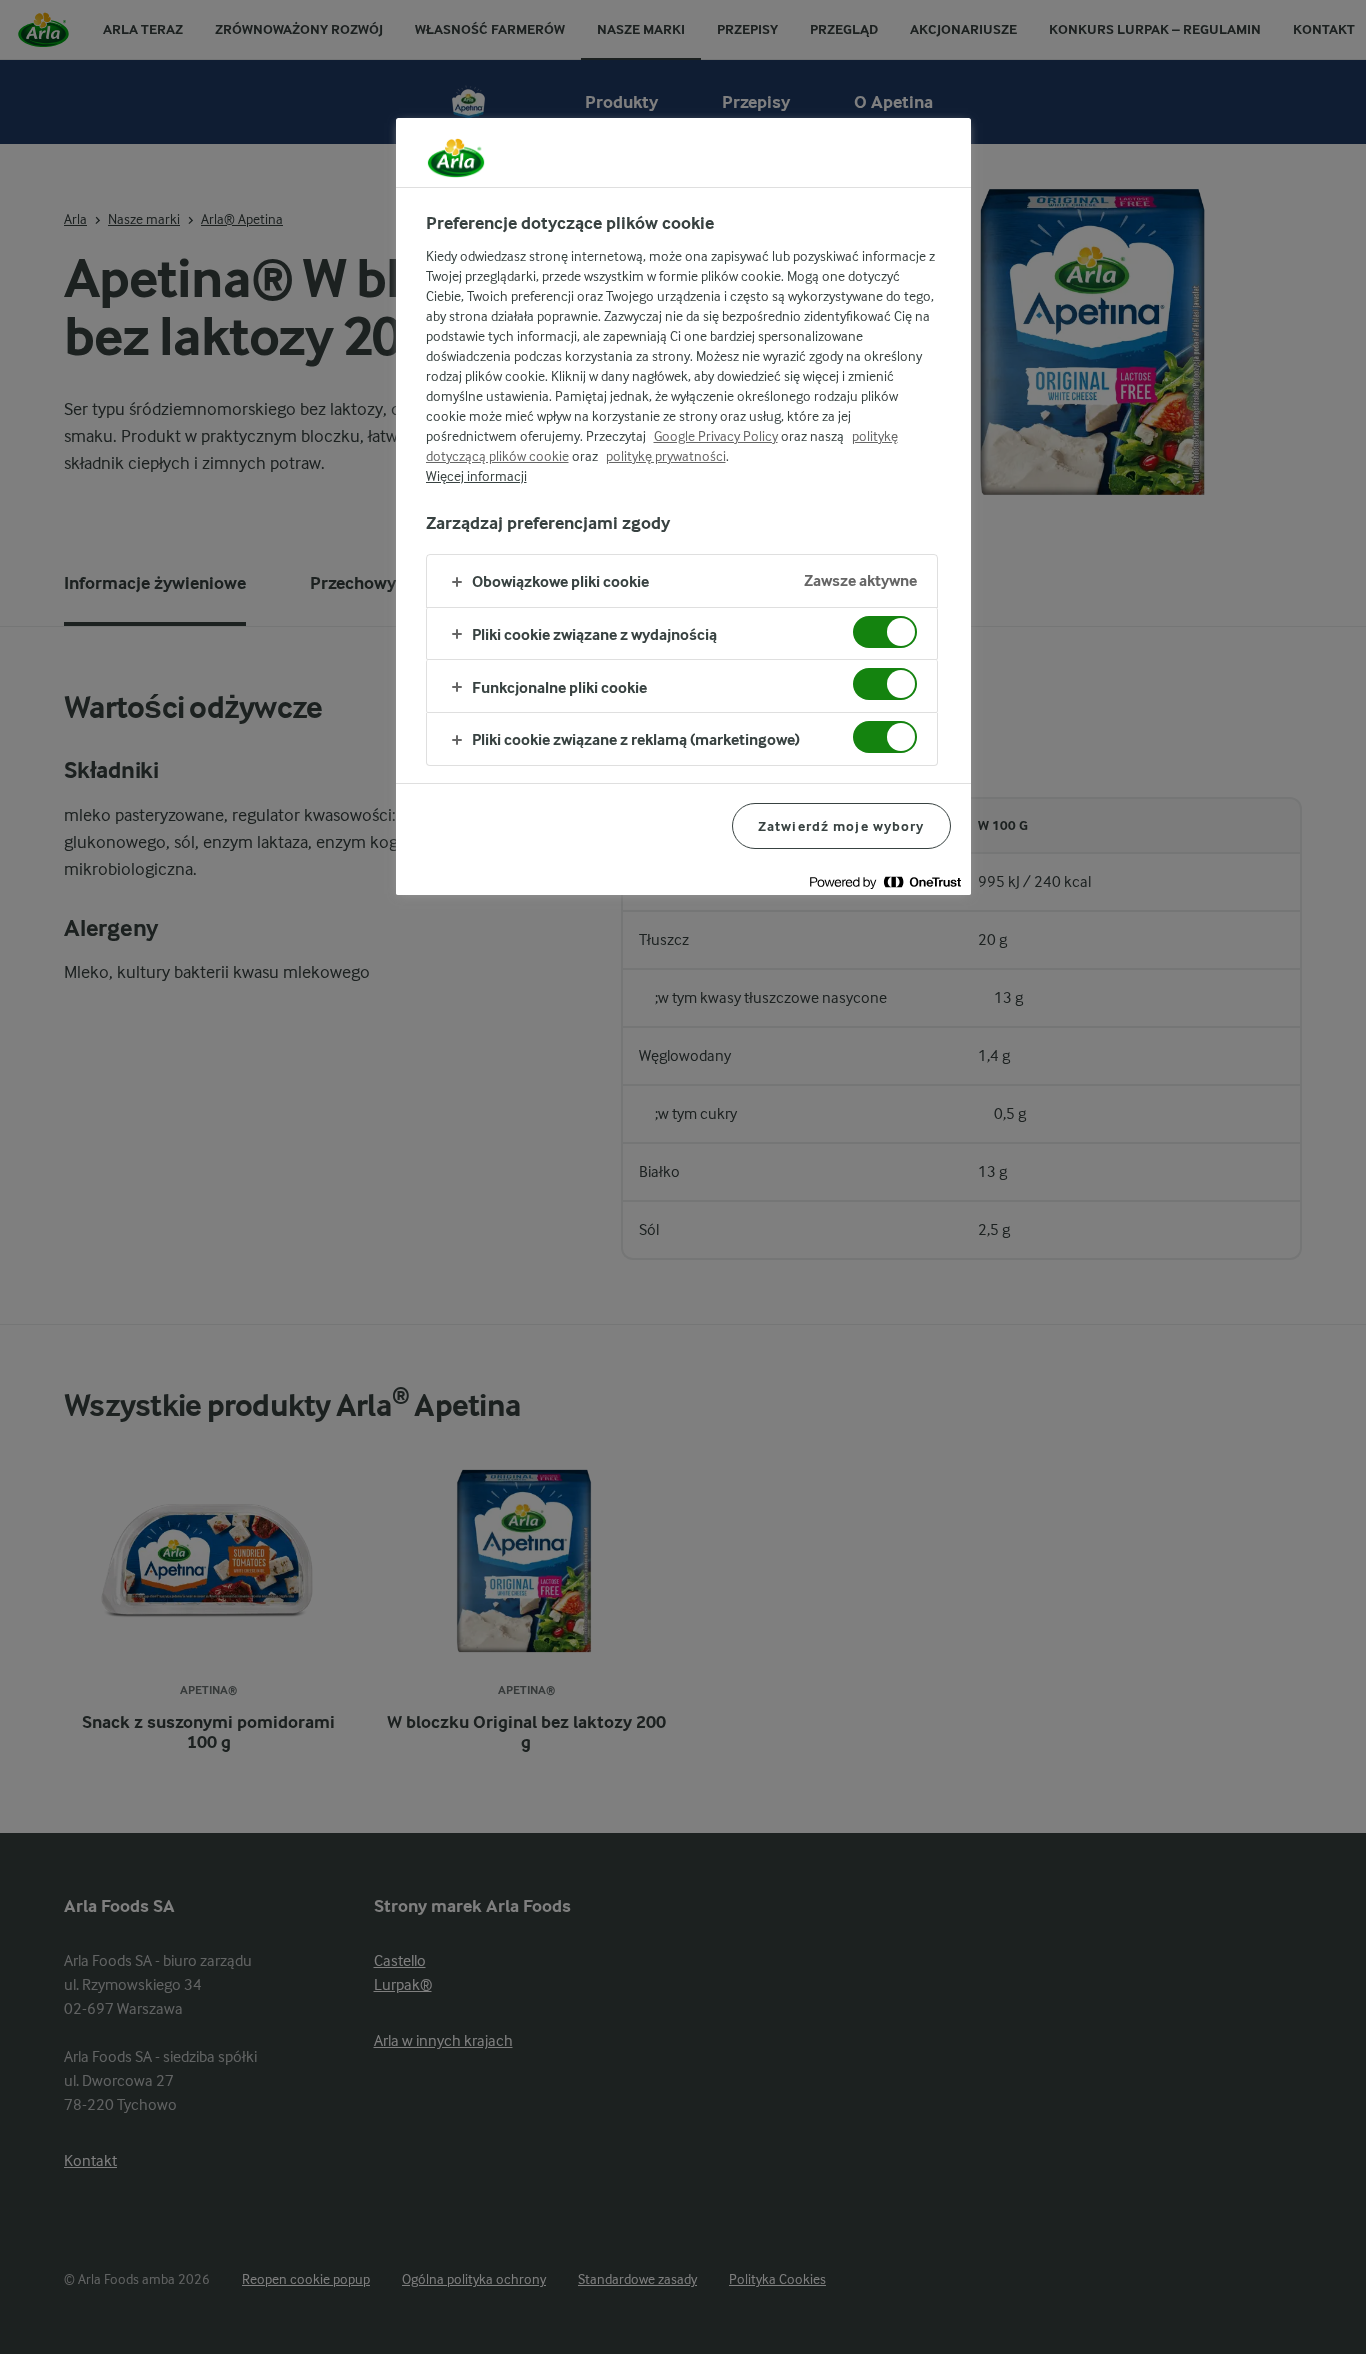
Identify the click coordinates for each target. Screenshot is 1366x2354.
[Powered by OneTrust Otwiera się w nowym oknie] (885, 882)
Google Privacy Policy (716, 436)
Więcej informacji (476, 476)
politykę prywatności (666, 456)
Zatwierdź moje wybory (841, 826)
